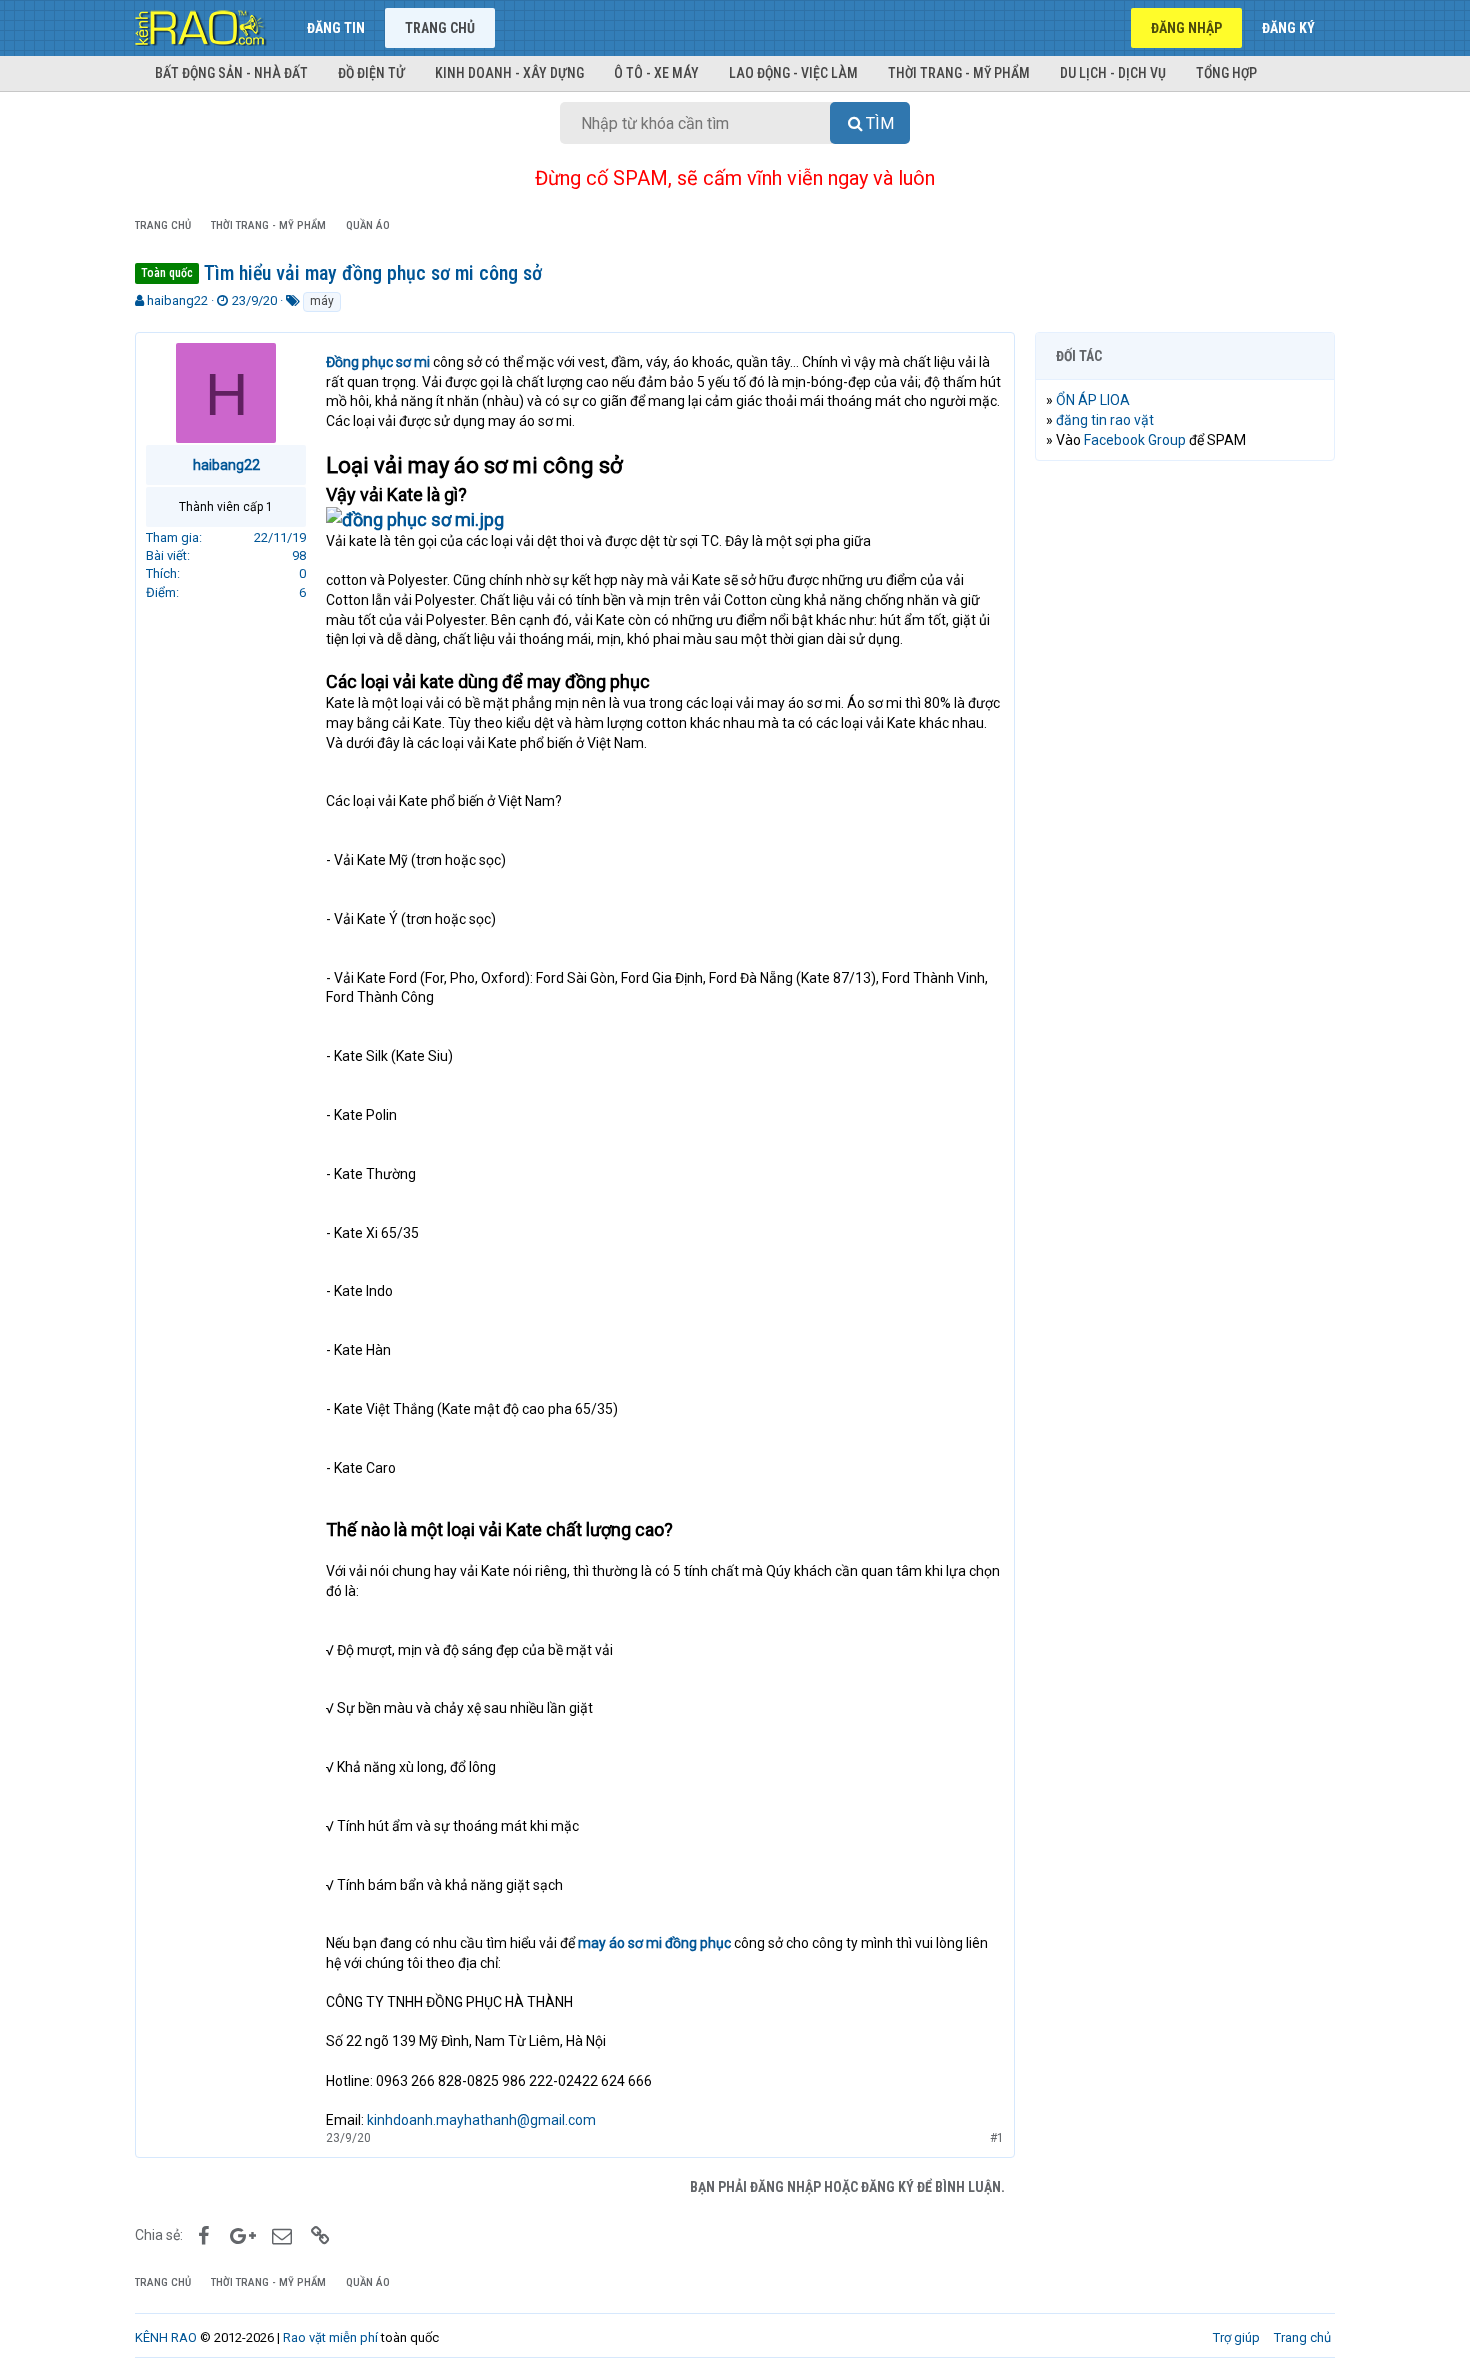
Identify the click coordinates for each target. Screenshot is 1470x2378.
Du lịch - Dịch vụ (1113, 73)
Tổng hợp (1226, 73)
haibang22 (177, 300)
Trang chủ (440, 28)
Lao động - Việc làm (793, 73)
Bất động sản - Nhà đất (231, 73)
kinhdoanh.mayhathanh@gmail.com (481, 2120)
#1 (997, 2138)
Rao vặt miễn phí (330, 2337)
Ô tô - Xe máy (656, 73)
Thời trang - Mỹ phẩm (959, 73)
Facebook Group (1135, 440)
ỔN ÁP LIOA (1093, 400)
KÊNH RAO (166, 2337)
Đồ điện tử (371, 73)
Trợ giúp (1236, 2337)
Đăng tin (336, 28)
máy (322, 301)
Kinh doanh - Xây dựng (509, 73)
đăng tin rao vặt (1105, 420)
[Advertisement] (1185, 781)
